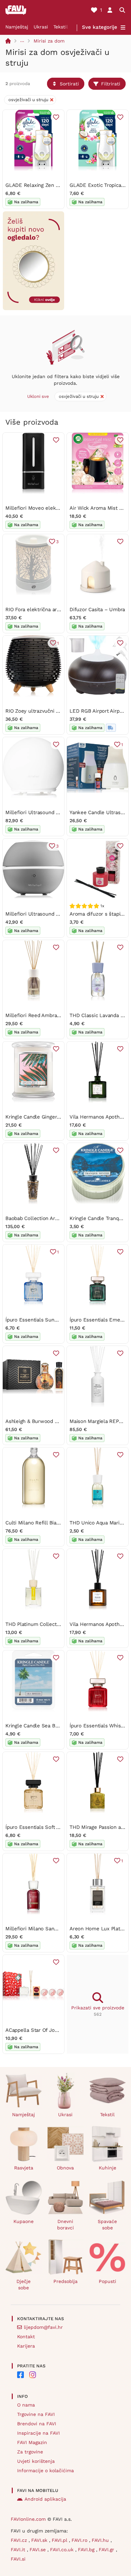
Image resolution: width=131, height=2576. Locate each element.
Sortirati (69, 84)
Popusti (107, 2281)
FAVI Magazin (32, 2442)
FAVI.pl (60, 2540)
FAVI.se (38, 2550)
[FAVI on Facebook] (20, 2375)
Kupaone (24, 2221)
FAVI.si (18, 2559)
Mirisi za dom (49, 41)
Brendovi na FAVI (37, 2424)
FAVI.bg (87, 2550)
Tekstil (61, 27)
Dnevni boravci (65, 2225)
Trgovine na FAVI (36, 2414)
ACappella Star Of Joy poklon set (45, 2030)
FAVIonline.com (28, 2519)
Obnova (65, 2168)
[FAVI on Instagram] (33, 2375)
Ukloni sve (38, 396)
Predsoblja (65, 2281)
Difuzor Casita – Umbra (97, 610)
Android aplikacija (45, 2499)
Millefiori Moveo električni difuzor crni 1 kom (59, 508)
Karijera (26, 2346)
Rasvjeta (24, 2168)
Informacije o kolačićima (46, 2471)
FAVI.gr (107, 2550)
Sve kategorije (100, 27)
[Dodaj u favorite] (56, 117)
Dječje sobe (24, 2284)
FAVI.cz (20, 2540)
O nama (26, 2405)
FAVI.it (19, 2550)
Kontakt (26, 2337)
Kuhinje (107, 2168)
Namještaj (17, 27)
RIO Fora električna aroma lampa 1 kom (52, 610)
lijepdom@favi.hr (43, 2327)
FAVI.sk (40, 2540)
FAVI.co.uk (63, 2550)
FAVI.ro (80, 2540)
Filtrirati (111, 84)
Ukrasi (41, 27)
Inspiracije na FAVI (38, 2433)
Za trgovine (30, 2452)
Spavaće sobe (107, 2225)
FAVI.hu (101, 2540)
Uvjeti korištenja (36, 2461)
